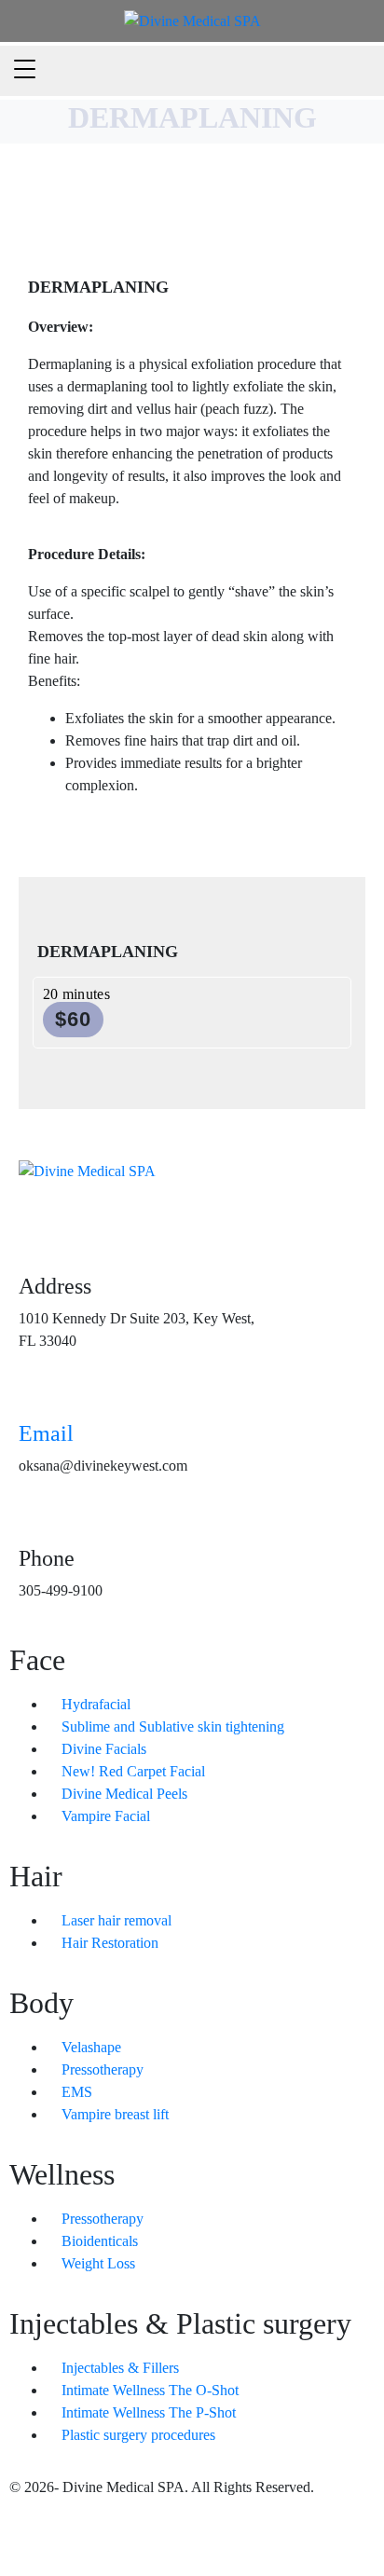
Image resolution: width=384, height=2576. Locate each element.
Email (46, 1433)
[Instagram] (83, 2537)
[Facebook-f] (33, 2537)
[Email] (42, 1391)
